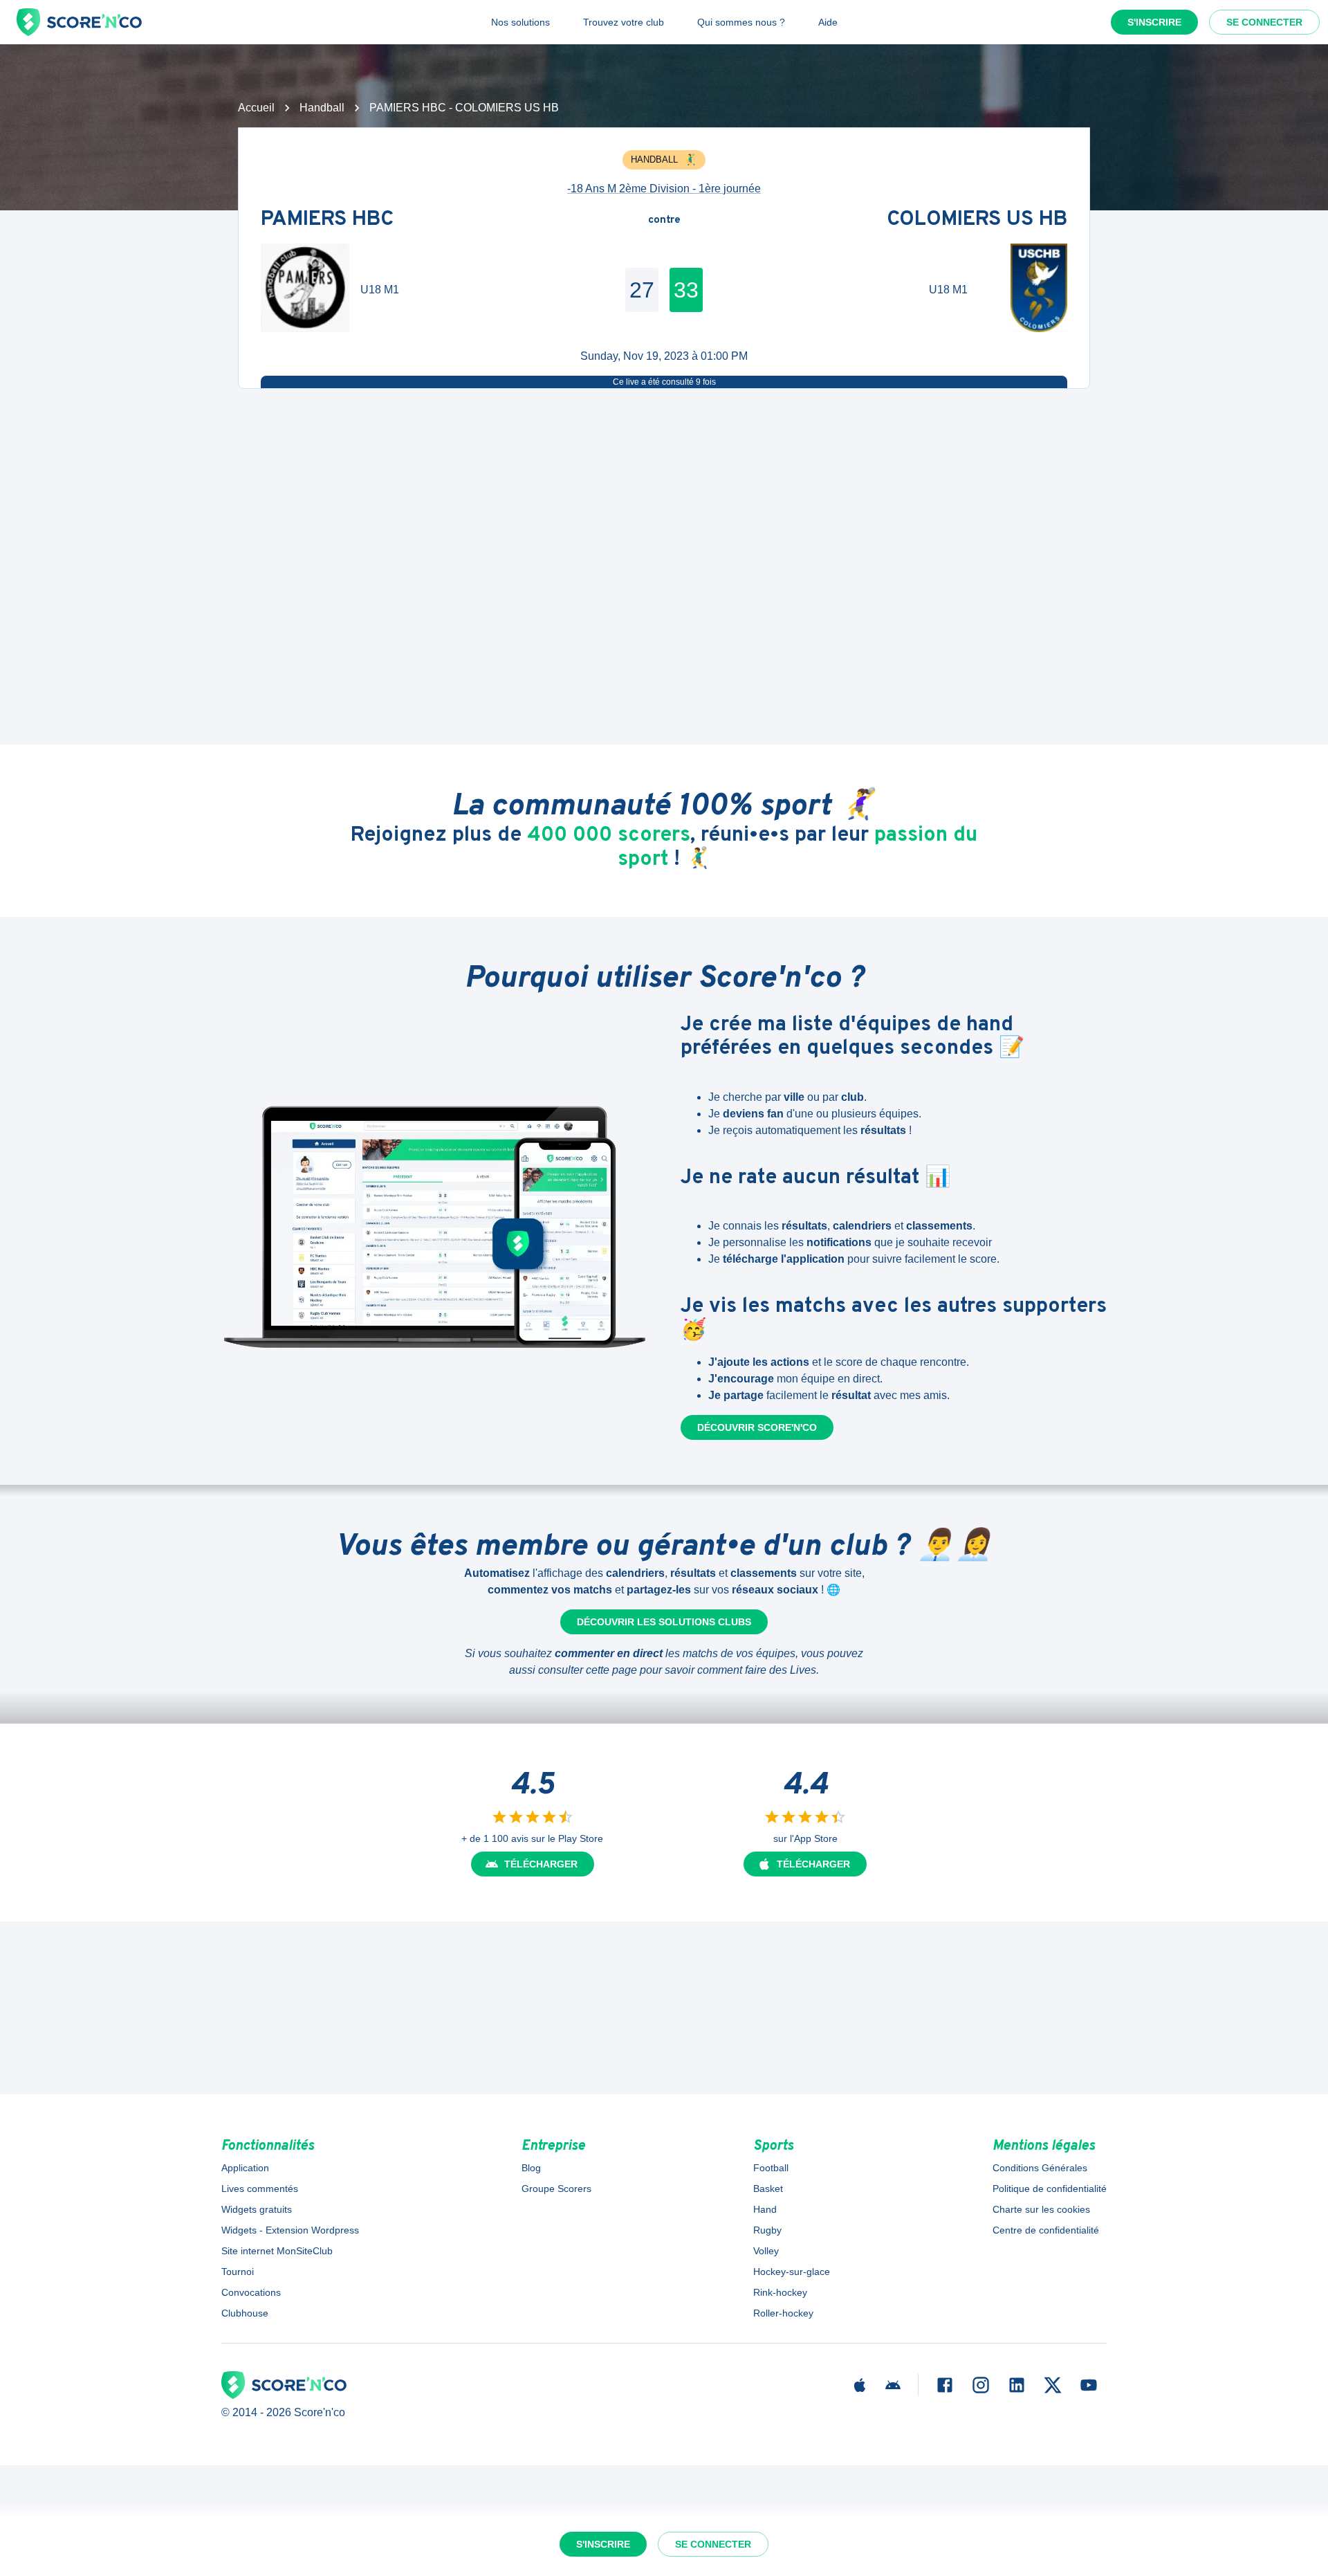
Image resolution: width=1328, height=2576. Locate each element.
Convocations (251, 2292)
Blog (531, 2168)
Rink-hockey (780, 2292)
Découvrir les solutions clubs (664, 1622)
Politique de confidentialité (1050, 2189)
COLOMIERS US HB (977, 220)
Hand (765, 2209)
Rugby (767, 2230)
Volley (766, 2251)
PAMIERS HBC (327, 220)
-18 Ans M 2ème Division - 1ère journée (664, 189)
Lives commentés (260, 2189)
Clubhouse (245, 2313)
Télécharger (541, 1864)
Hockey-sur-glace (792, 2272)
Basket (768, 2189)
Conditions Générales (1040, 2168)
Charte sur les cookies (1041, 2209)
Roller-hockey (783, 2313)
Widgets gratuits (257, 2209)
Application (245, 2168)
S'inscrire (1154, 22)
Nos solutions (520, 22)
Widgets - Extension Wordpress (290, 2230)
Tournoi (238, 2272)
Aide (828, 22)
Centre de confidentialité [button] (1046, 2230)
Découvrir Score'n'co (757, 1427)
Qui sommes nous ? (741, 22)
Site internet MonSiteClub (277, 2251)
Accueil (256, 108)
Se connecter (1264, 22)
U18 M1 (380, 290)
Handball (322, 108)
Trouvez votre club (624, 22)
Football (771, 2168)
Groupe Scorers (556, 2189)
